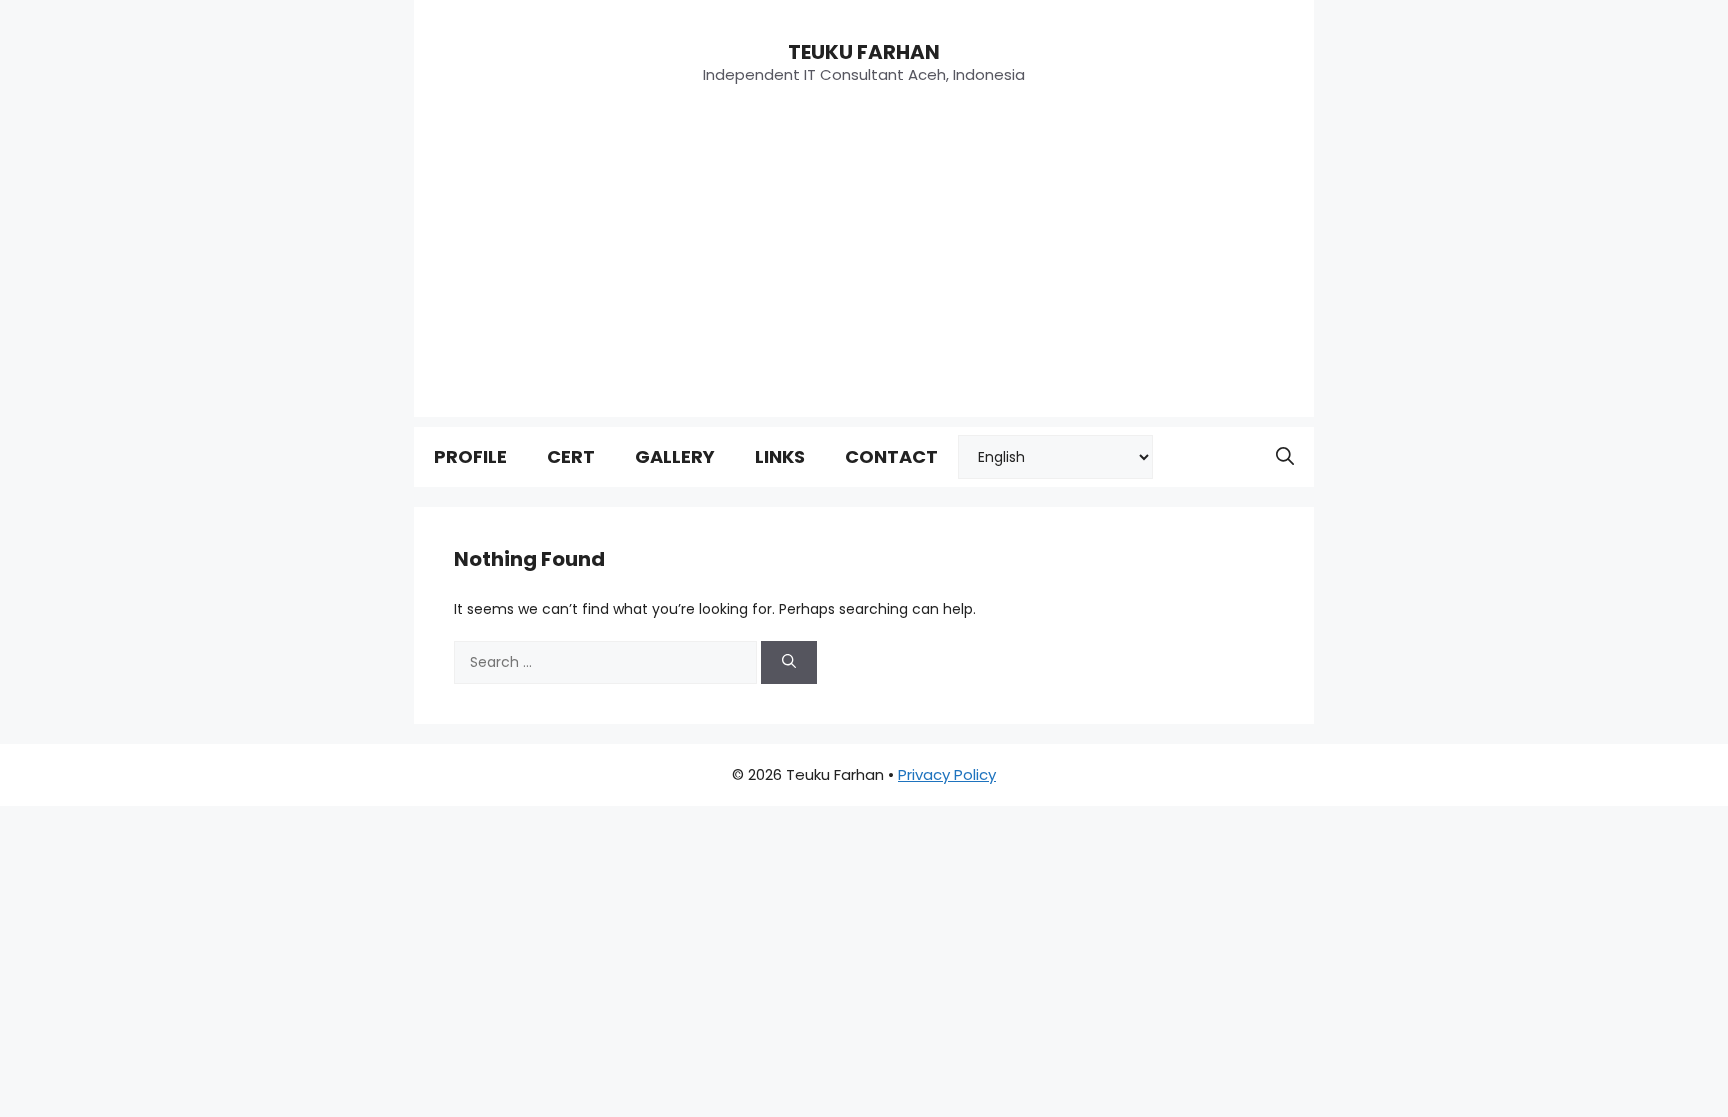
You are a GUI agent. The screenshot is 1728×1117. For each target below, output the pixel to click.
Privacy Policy (947, 774)
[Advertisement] (864, 277)
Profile (470, 456)
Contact (891, 456)
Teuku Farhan (864, 52)
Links (780, 456)
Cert (571, 456)
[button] (1285, 457)
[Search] (789, 662)
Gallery (675, 456)
